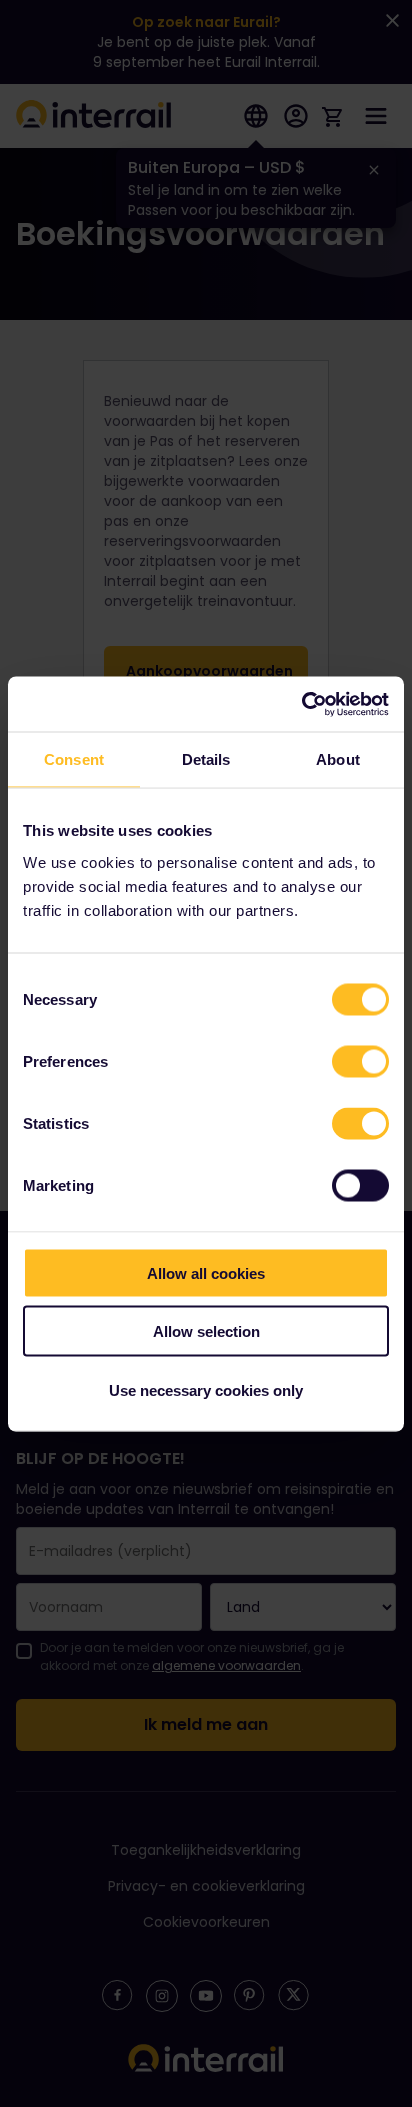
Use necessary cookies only (206, 1389)
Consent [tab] (74, 759)
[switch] (360, 1061)
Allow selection (206, 1331)
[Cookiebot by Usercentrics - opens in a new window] (301, 704)
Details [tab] (206, 759)
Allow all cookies (206, 1272)
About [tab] (338, 759)
